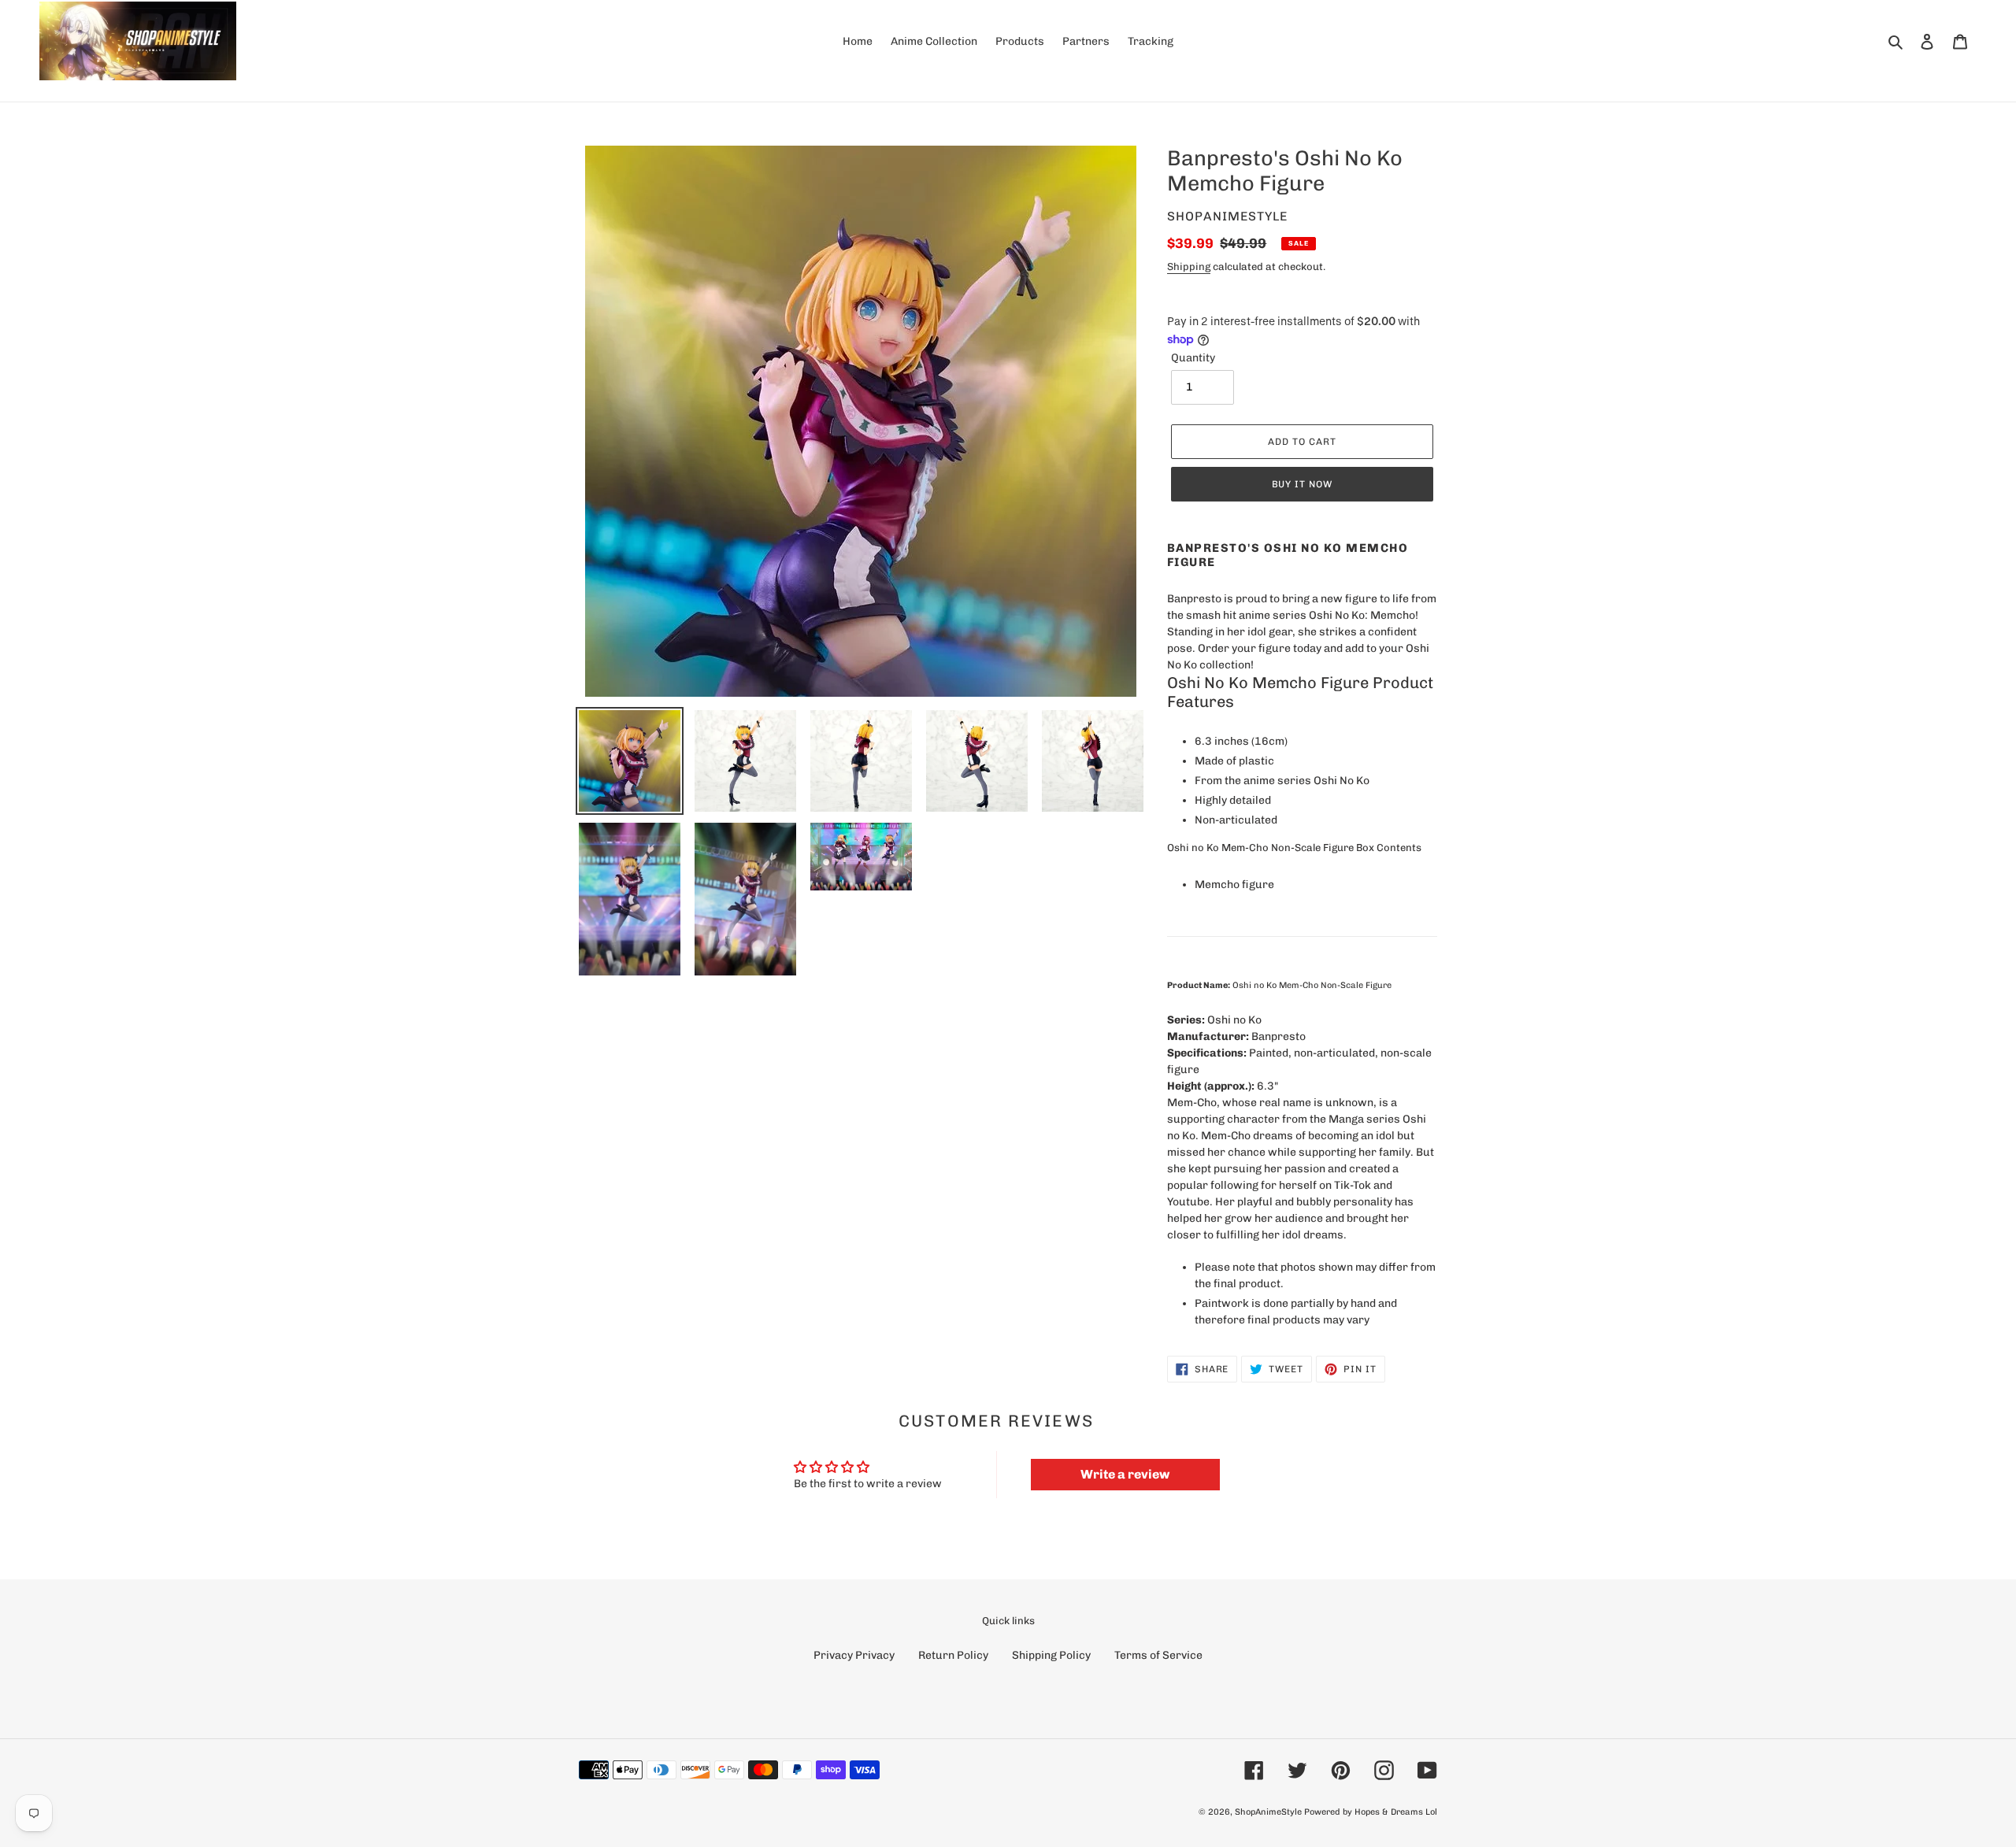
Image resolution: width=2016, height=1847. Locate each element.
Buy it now (1303, 484)
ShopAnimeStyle (1268, 1812)
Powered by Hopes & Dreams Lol (1371, 1812)
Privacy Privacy (854, 1655)
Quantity (1193, 358)
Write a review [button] (1125, 1474)
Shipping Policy (1051, 1655)
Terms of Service (1158, 1655)
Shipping (1189, 267)
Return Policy (953, 1655)
